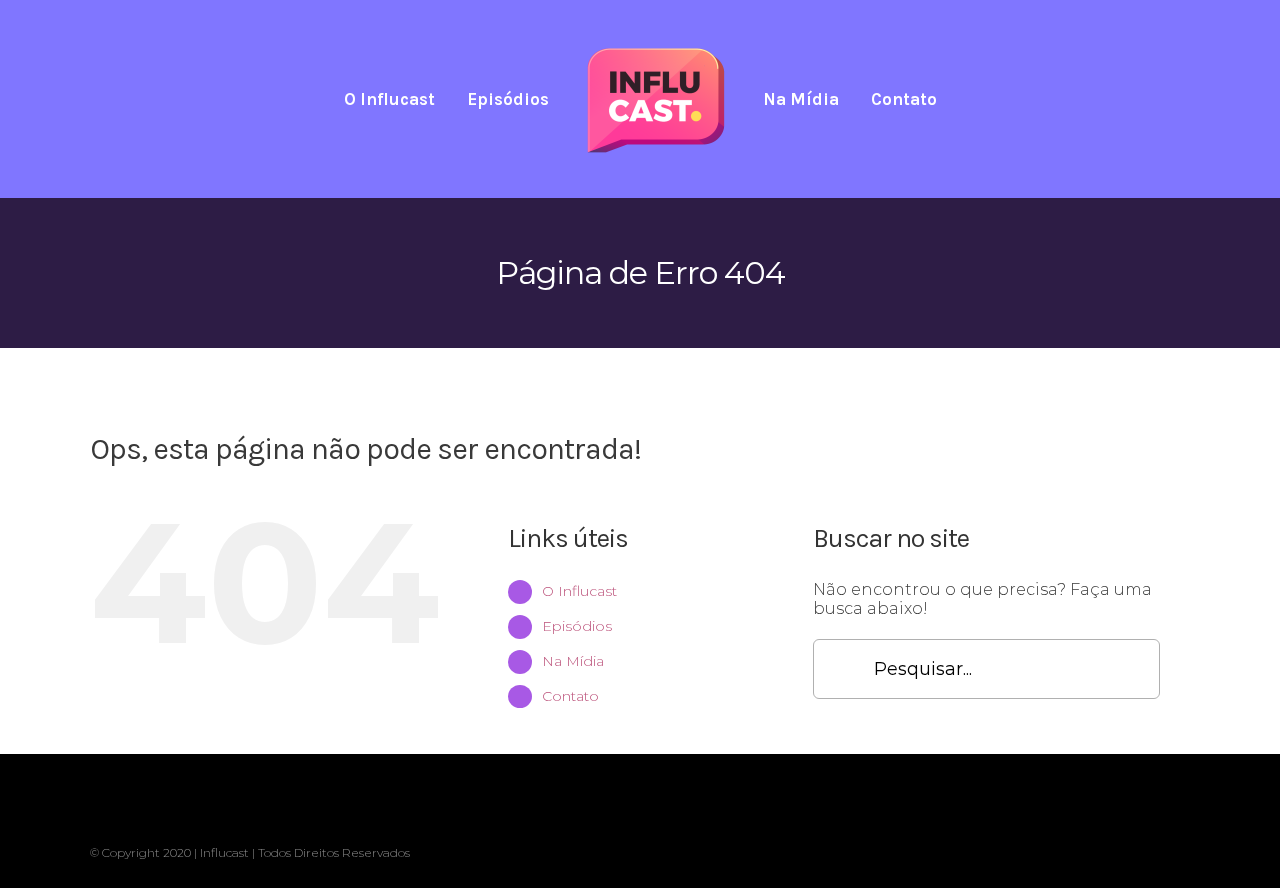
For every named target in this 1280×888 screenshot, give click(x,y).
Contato (570, 696)
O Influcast (579, 591)
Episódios (577, 626)
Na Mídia (573, 661)
